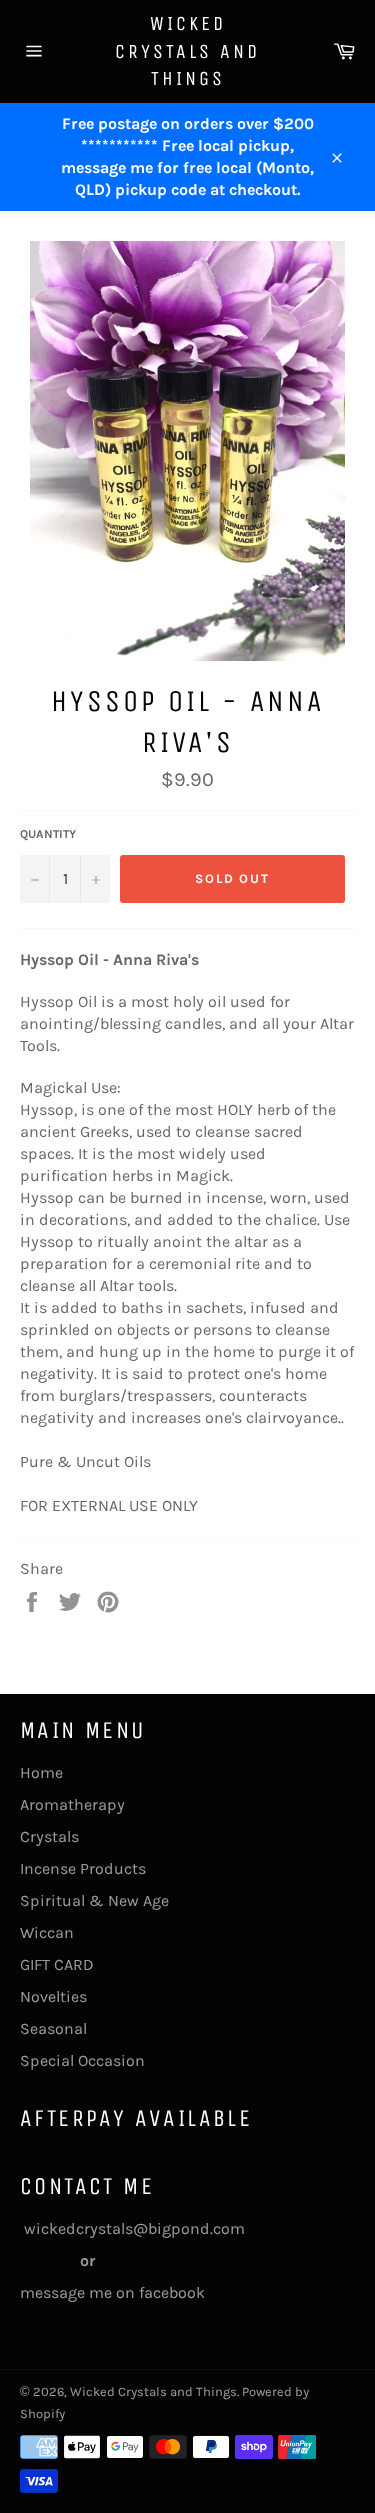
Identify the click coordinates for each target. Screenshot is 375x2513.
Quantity (48, 834)
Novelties (53, 1996)
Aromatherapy (72, 1804)
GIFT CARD (57, 1964)
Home (41, 1772)
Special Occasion (82, 2060)
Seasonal (53, 2028)
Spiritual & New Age (94, 1900)
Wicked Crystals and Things (187, 51)
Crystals (49, 1836)
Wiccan (47, 1932)
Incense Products (83, 1868)
